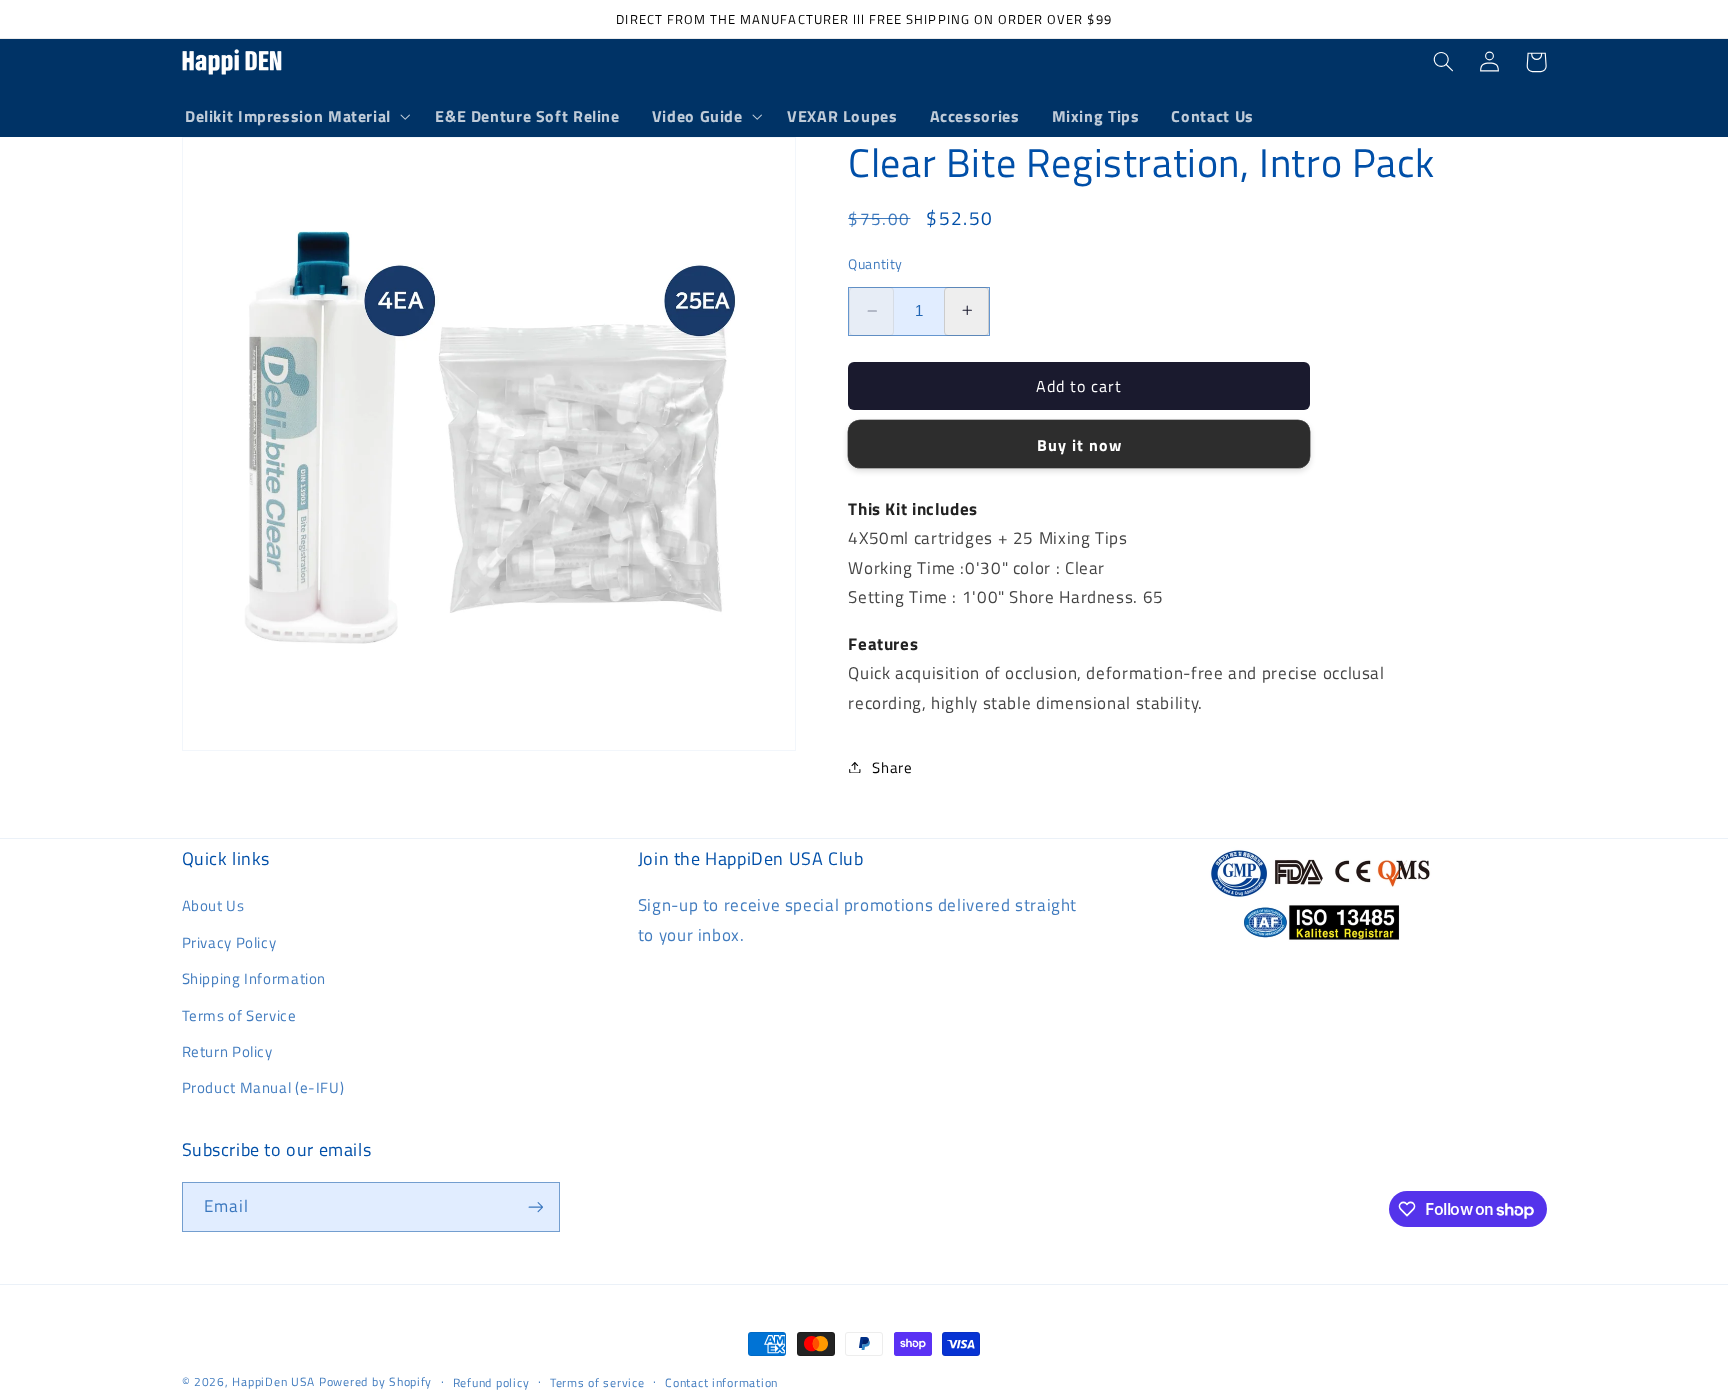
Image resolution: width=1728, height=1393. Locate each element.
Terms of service (597, 1382)
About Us (213, 905)
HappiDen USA (273, 1381)
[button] (294, 116)
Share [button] (892, 766)
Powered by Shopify (375, 1381)
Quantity (875, 263)
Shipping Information (254, 978)
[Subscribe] (535, 1206)
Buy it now (1080, 444)
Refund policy (491, 1382)
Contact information (721, 1382)
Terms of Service (239, 1015)
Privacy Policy (229, 942)
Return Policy (227, 1051)
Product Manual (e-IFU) (263, 1087)
